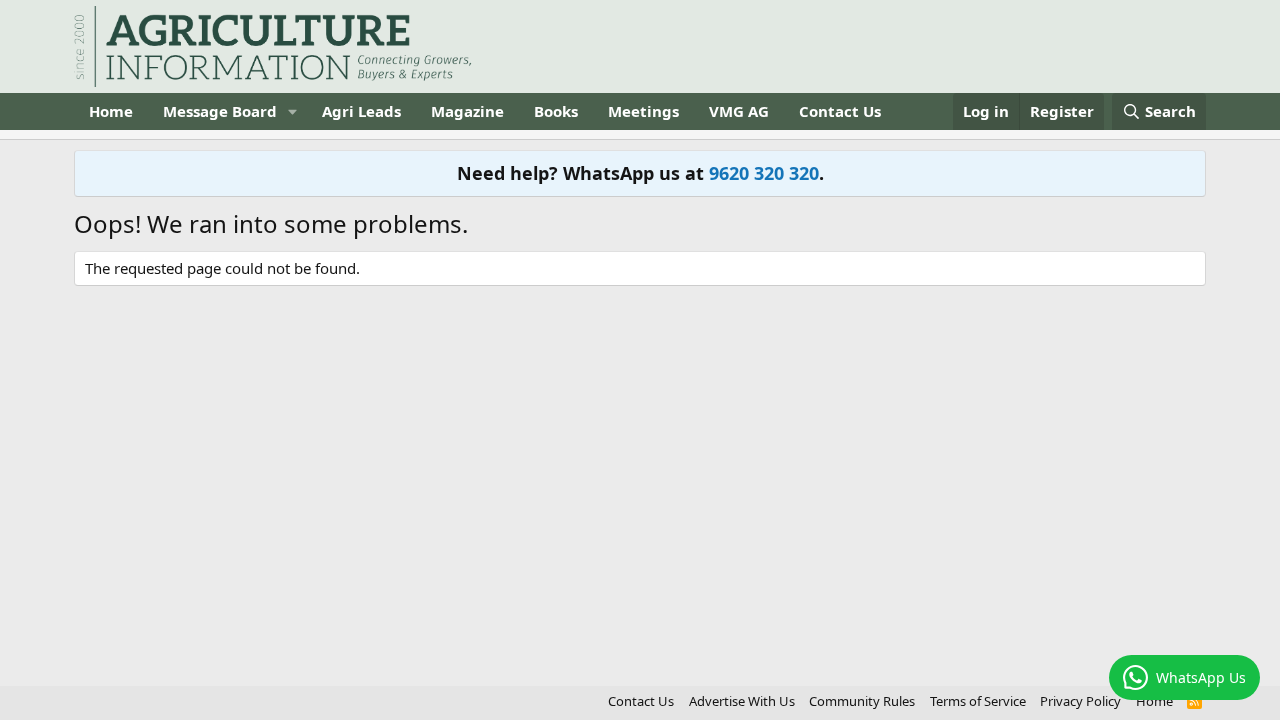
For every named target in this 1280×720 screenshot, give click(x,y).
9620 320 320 (764, 173)
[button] (293, 111)
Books (556, 111)
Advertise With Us (742, 701)
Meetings (643, 111)
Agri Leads (361, 111)
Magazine (467, 111)
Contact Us (840, 111)
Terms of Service (978, 701)
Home (111, 111)
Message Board (220, 111)
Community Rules (862, 701)
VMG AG (739, 111)
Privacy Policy (1080, 701)
